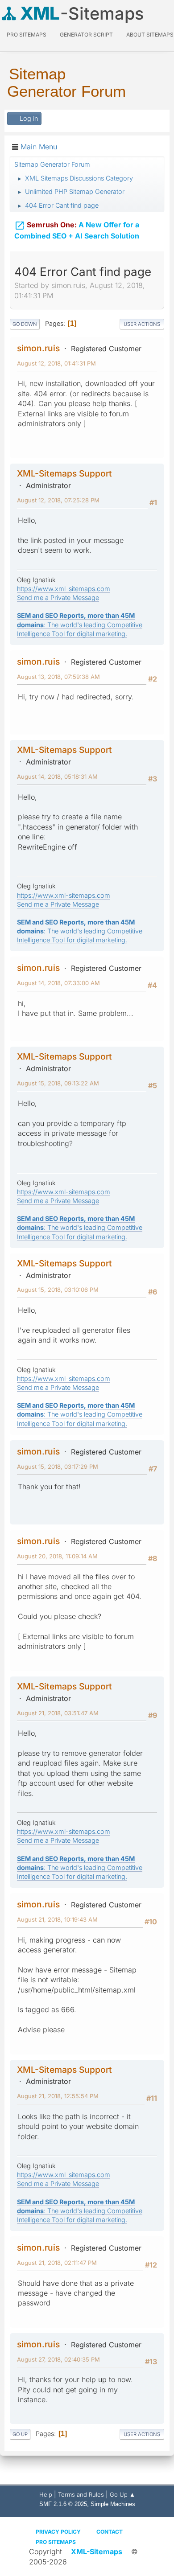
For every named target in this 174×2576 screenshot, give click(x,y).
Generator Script (86, 35)
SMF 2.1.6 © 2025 (63, 2504)
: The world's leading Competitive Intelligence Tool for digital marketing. (80, 624)
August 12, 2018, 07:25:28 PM (58, 500)
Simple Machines (113, 2504)
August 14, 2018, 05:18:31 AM (57, 776)
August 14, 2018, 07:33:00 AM (58, 983)
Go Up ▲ (122, 2494)
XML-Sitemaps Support (64, 473)
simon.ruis (38, 348)
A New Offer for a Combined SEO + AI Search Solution (77, 230)
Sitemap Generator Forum (66, 82)
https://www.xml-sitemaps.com (64, 589)
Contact (110, 2532)
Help (46, 2494)
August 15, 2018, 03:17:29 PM (58, 1467)
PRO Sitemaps (27, 35)
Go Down (25, 324)
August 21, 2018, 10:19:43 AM (57, 1919)
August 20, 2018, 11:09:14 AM (57, 1556)
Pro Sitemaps (56, 2542)
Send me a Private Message (58, 598)
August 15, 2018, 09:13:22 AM (58, 1083)
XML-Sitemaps (97, 2551)
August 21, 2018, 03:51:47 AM (58, 1713)
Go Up (20, 2434)
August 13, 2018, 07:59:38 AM (58, 677)
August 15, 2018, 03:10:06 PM (58, 1290)
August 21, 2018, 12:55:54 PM (58, 2096)
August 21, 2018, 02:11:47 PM (57, 2263)
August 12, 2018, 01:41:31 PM (56, 363)
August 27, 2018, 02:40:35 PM (58, 2359)
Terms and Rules (81, 2494)
